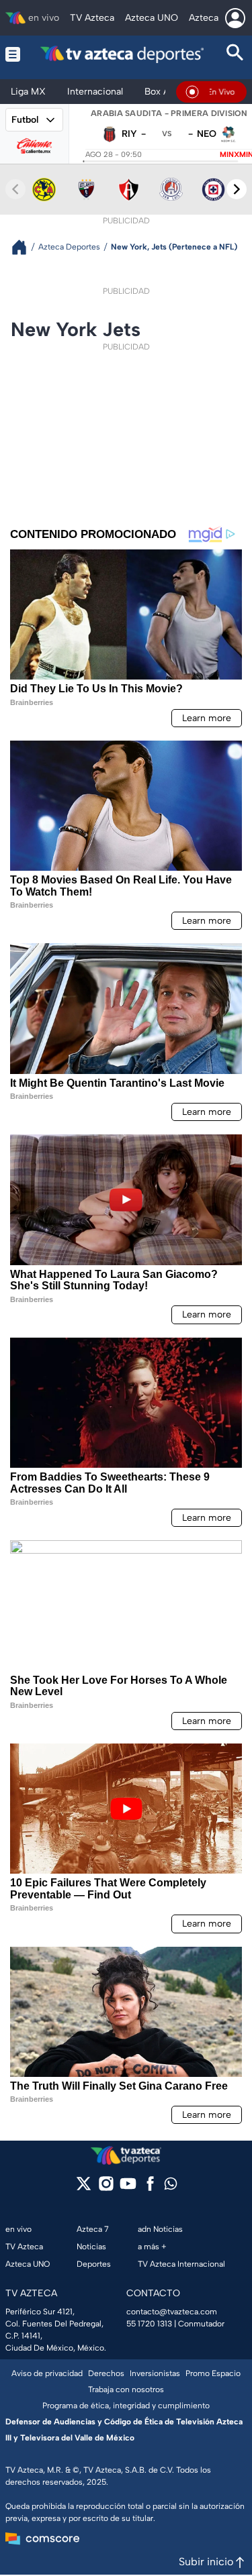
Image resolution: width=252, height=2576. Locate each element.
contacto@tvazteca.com (172, 2312)
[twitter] (84, 2188)
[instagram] (106, 2188)
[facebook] (150, 2188)
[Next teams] (237, 189)
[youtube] (128, 2188)
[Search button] (235, 54)
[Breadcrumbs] (25, 247)
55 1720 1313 (149, 2324)
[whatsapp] (171, 2187)
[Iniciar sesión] (235, 18)
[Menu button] (13, 54)
